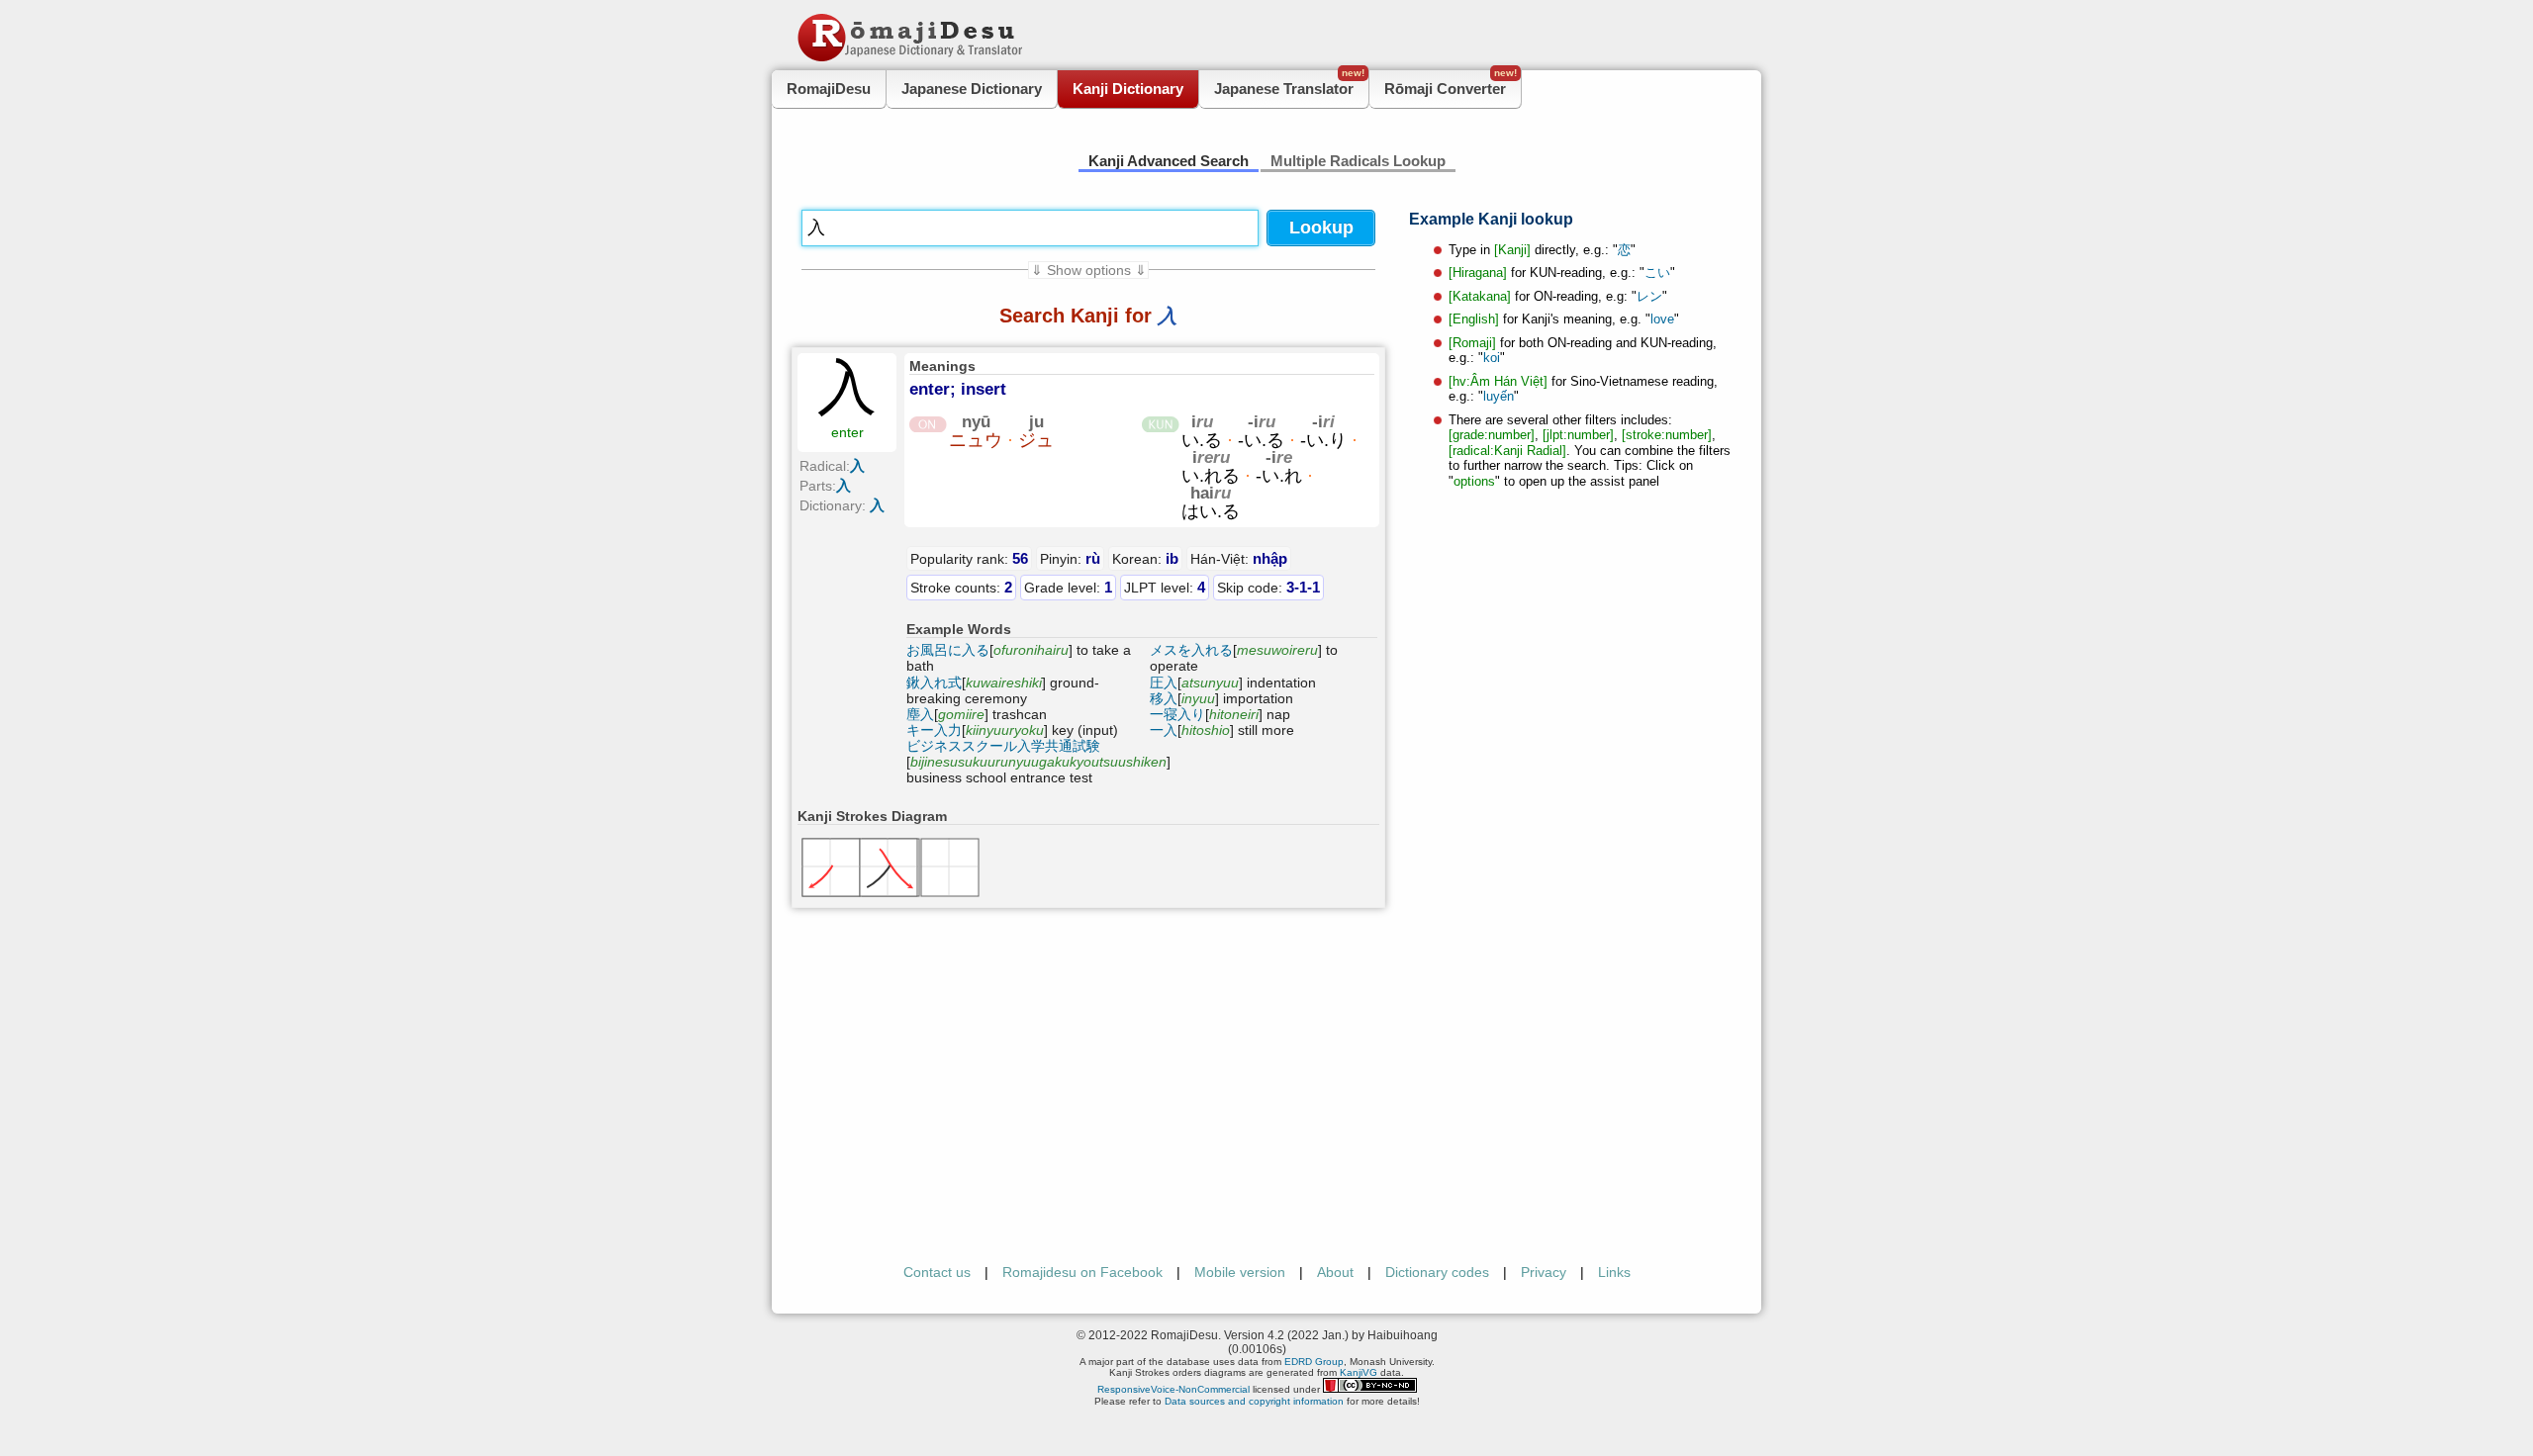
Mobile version (1240, 1272)
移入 (1164, 698)
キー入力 (934, 730)
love (1662, 319)
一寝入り (1177, 714)
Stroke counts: (961, 587)
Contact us (937, 1272)
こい (1657, 273)
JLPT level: (1165, 587)
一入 (1164, 730)
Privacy (1544, 1272)
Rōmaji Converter (1451, 84)
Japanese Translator (1289, 84)
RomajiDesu (829, 89)
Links (1614, 1272)
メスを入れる (1191, 650)
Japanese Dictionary (972, 89)
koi (1492, 358)
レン (1649, 296)
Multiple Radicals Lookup (1358, 161)
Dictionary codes (1437, 1272)
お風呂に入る (948, 650)
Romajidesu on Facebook (1082, 1272)
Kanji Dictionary (1128, 89)
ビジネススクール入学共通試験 (1003, 746)
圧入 (1164, 682)
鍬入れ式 (934, 682)
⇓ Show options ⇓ (1089, 270)
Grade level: (1068, 587)
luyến (1499, 396)
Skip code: (1268, 587)
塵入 (920, 714)
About (1335, 1272)
